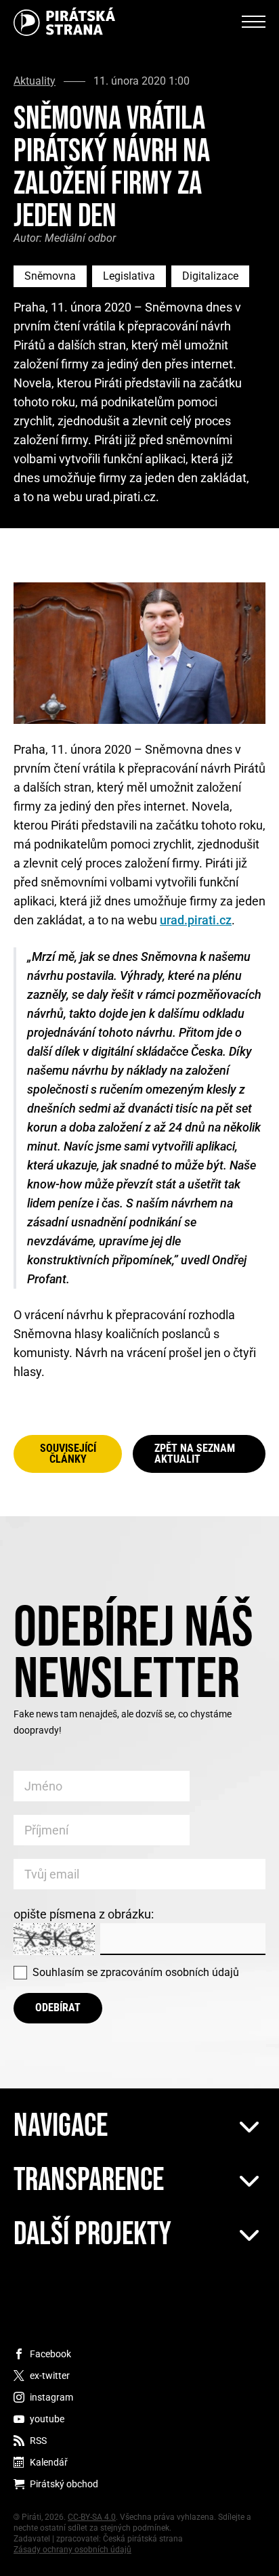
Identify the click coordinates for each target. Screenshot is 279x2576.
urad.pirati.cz (196, 920)
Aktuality (35, 81)
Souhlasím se (136, 1972)
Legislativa (129, 276)
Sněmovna (50, 276)
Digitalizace (210, 276)
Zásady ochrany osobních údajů (72, 2550)
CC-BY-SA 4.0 (92, 2517)
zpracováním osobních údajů (170, 1972)
